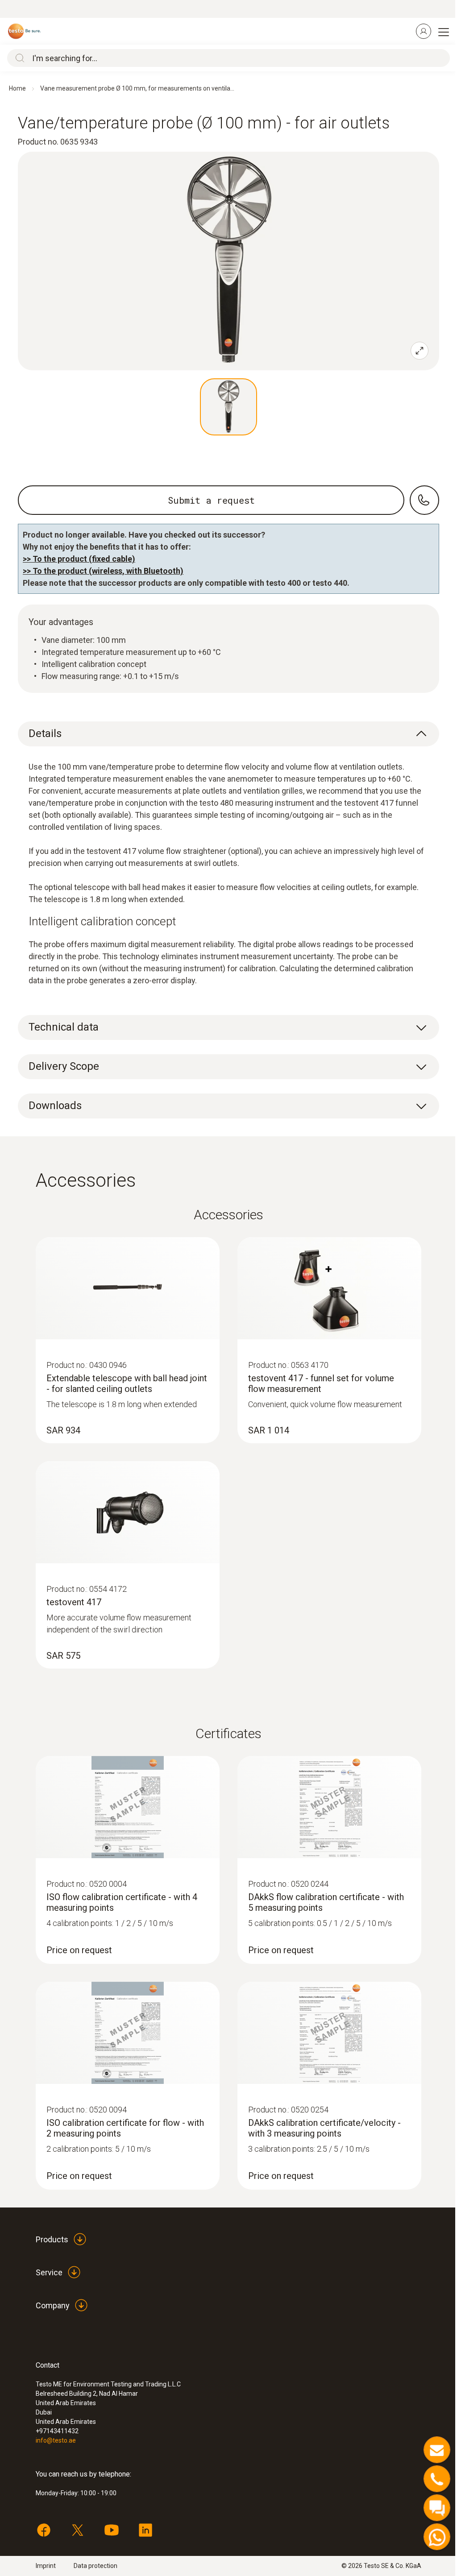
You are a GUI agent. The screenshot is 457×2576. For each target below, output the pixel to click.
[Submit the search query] (18, 58)
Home (17, 88)
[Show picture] (228, 407)
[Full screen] (420, 351)
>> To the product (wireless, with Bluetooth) (103, 571)
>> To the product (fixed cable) (79, 559)
